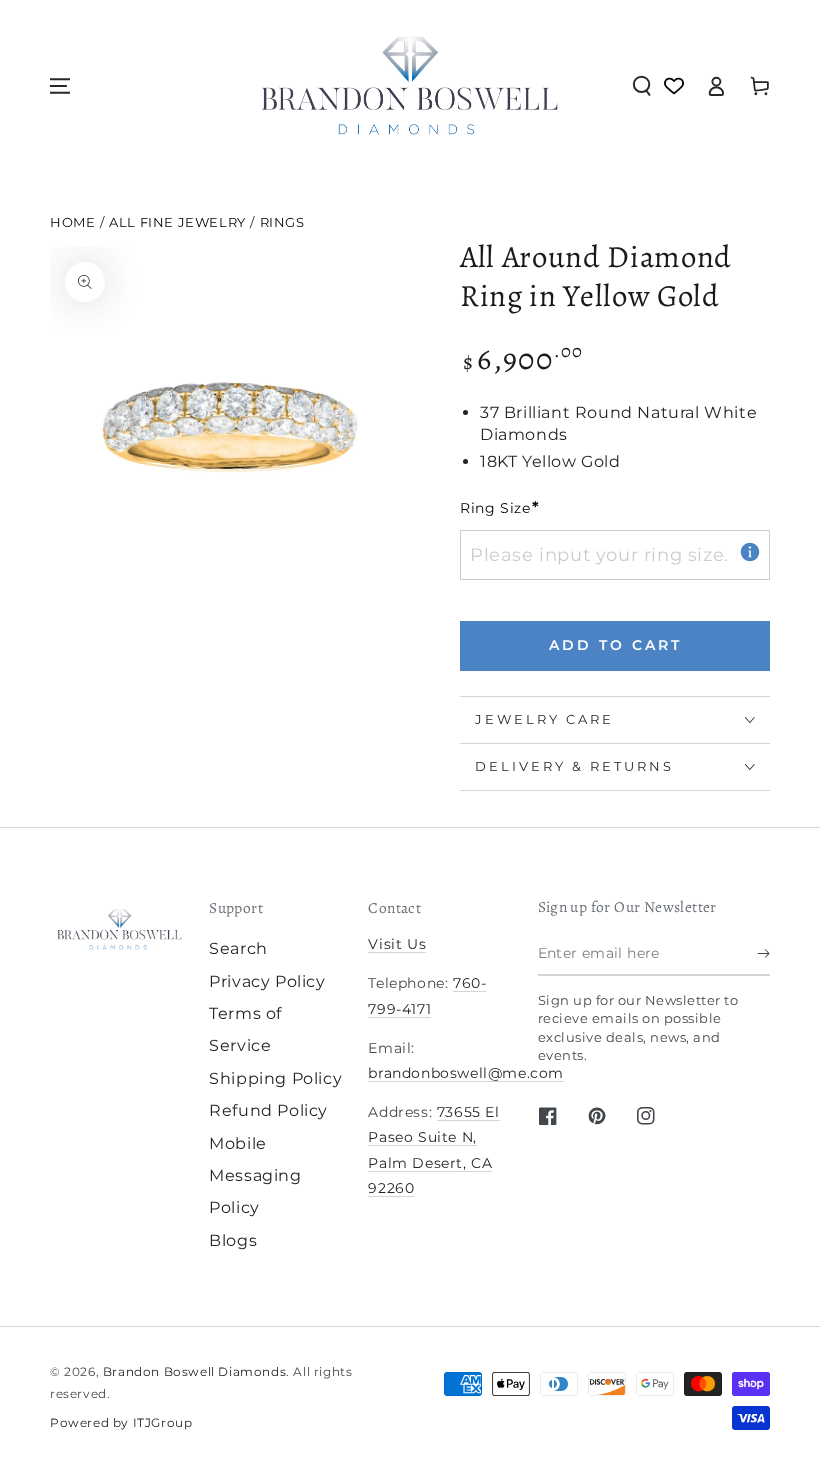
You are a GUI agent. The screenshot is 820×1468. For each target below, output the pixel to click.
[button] (642, 86)
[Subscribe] (763, 953)
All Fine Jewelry (177, 222)
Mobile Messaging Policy (255, 1176)
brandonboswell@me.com (466, 1073)
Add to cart (615, 645)
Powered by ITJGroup (121, 1422)
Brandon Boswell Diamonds (194, 1371)
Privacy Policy (267, 981)
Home (72, 222)
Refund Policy (268, 1110)
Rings (282, 222)
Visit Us (397, 944)
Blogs (233, 1240)
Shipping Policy (275, 1078)
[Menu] (60, 86)
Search (238, 948)
